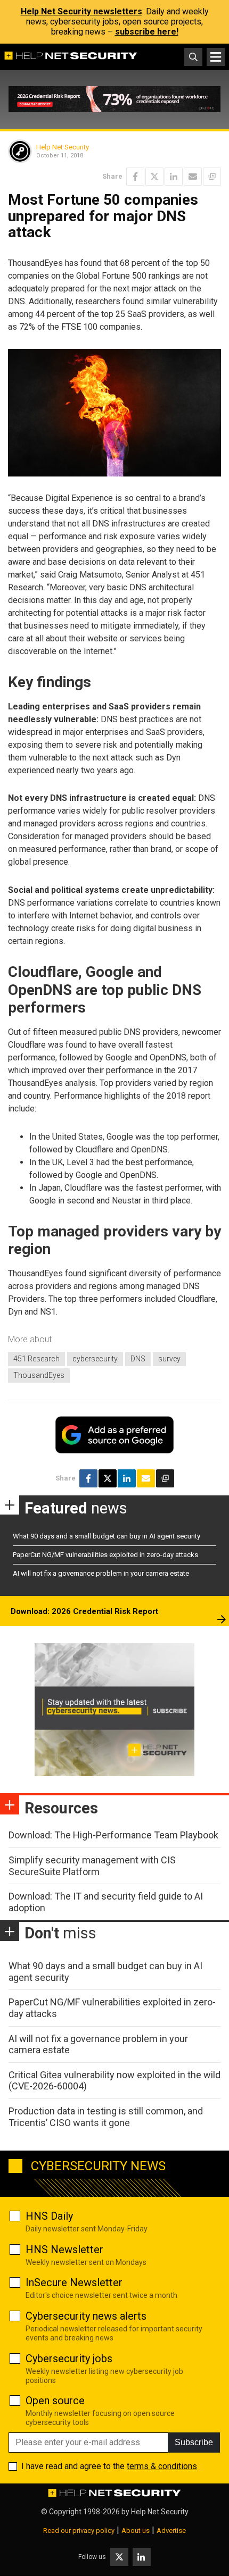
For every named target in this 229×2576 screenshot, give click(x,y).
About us (136, 2531)
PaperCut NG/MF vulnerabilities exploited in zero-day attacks (105, 1555)
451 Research (36, 1359)
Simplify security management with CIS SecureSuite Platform (92, 1866)
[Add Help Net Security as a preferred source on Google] (212, 177)
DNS (138, 1359)
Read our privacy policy (79, 2531)
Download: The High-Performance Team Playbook (113, 1835)
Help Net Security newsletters (81, 11)
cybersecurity (95, 1359)
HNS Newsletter (64, 2249)
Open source (55, 2401)
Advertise (171, 2531)
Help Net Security (63, 147)
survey (169, 1359)
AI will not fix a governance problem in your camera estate (101, 1573)
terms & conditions (162, 2466)
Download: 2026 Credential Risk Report (84, 1611)
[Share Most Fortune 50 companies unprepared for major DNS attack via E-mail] (193, 177)
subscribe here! (147, 32)
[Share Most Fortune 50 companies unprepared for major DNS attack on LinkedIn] (174, 177)
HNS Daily (49, 2216)
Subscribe (194, 2442)
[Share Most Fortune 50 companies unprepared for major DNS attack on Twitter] (154, 177)
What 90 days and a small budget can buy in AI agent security (107, 1536)
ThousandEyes (39, 1375)
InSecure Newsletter (74, 2282)
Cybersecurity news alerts (86, 2316)
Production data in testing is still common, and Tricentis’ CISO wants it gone (106, 2117)
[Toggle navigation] (216, 57)
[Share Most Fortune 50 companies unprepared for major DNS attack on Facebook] (135, 177)
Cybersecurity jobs (69, 2358)
